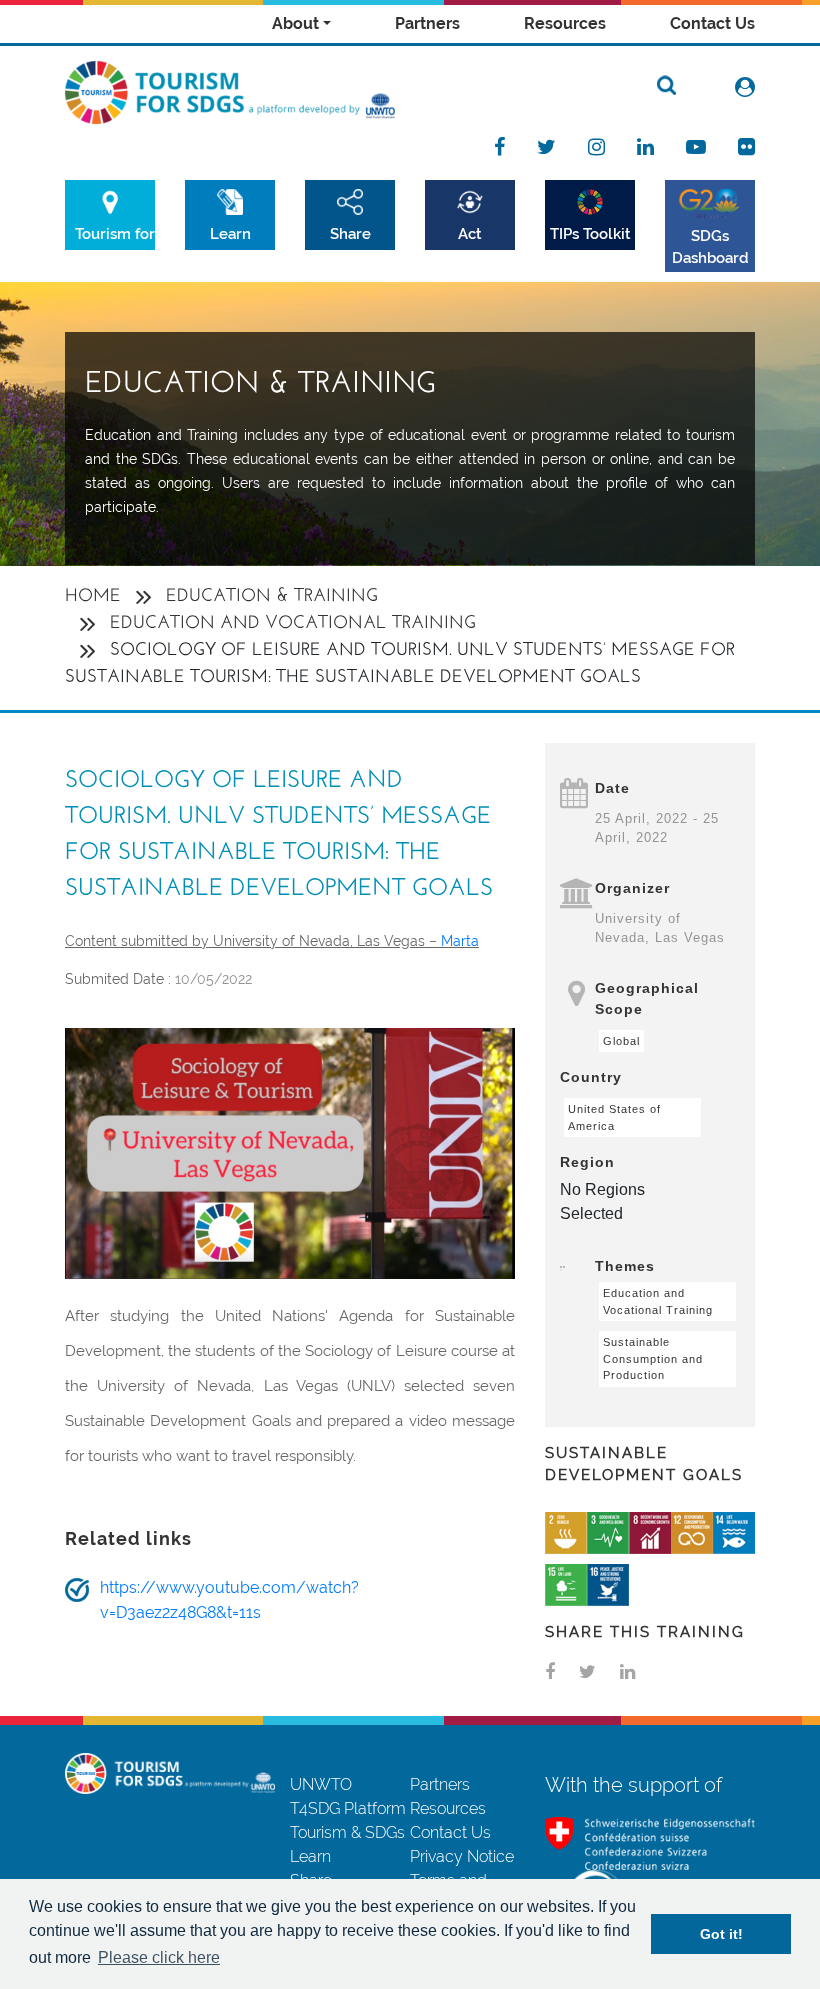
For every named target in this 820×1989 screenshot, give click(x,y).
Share (350, 233)
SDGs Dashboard (710, 246)
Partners (427, 23)
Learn (230, 233)
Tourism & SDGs (347, 1832)
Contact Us (712, 23)
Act (470, 233)
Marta (460, 941)
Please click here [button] (159, 1957)
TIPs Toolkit (590, 233)
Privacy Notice (462, 1856)
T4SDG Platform (348, 1808)
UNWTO (321, 1784)
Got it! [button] (721, 1934)
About (295, 23)
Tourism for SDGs (115, 233)
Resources (565, 23)
